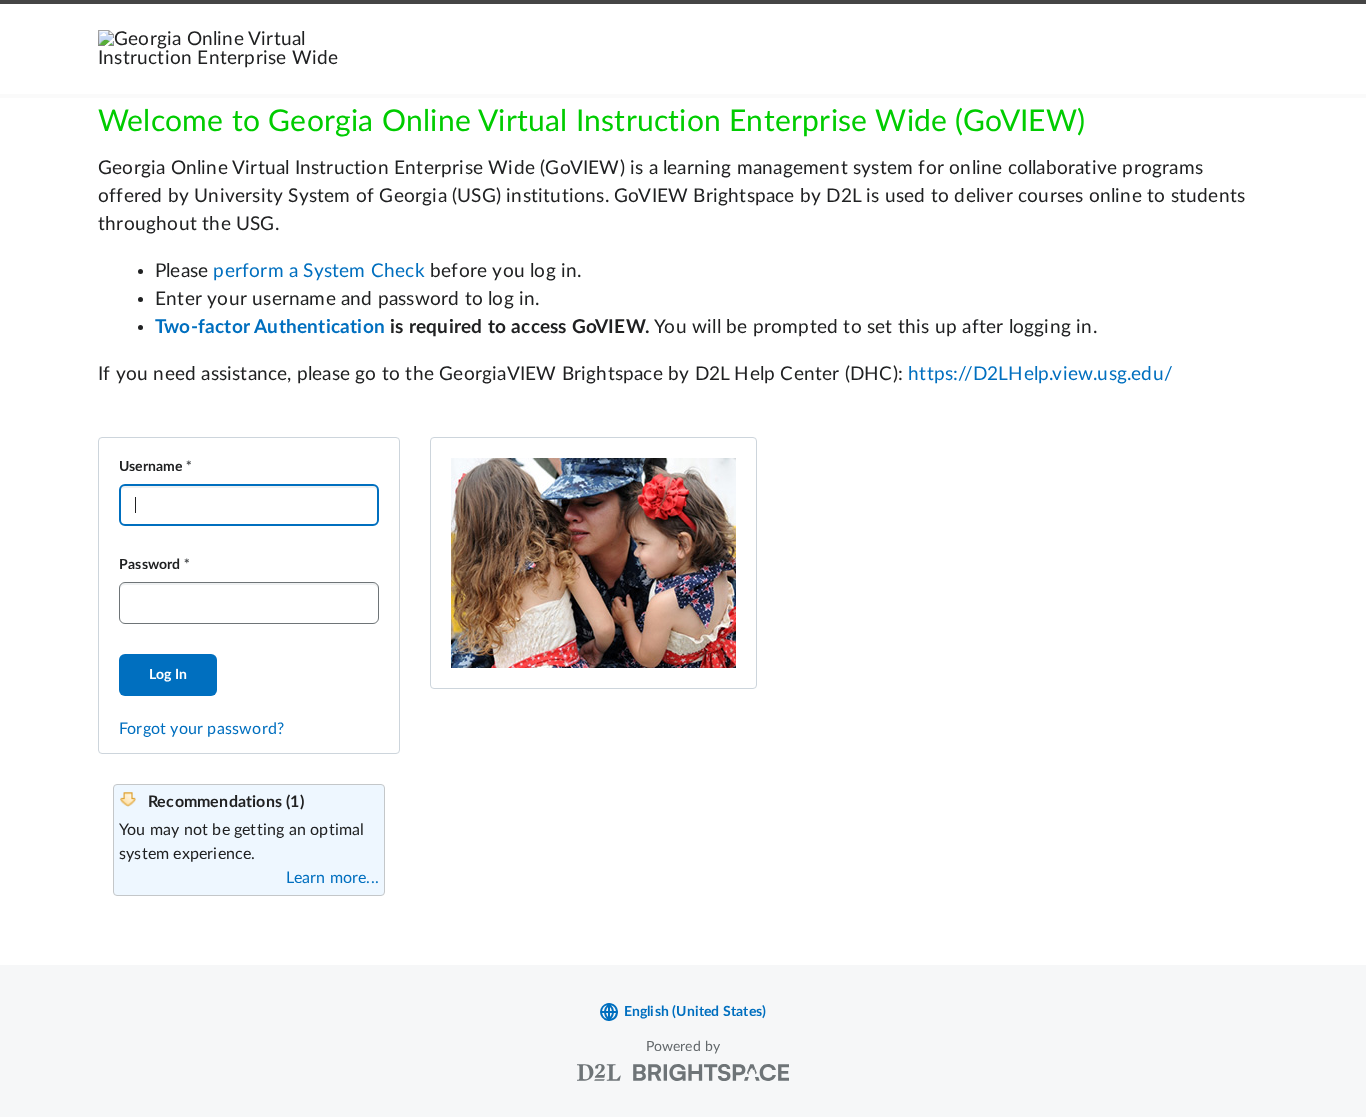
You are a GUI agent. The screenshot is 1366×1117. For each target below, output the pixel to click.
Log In (168, 675)
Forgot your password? (201, 729)
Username (151, 467)
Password (150, 565)
